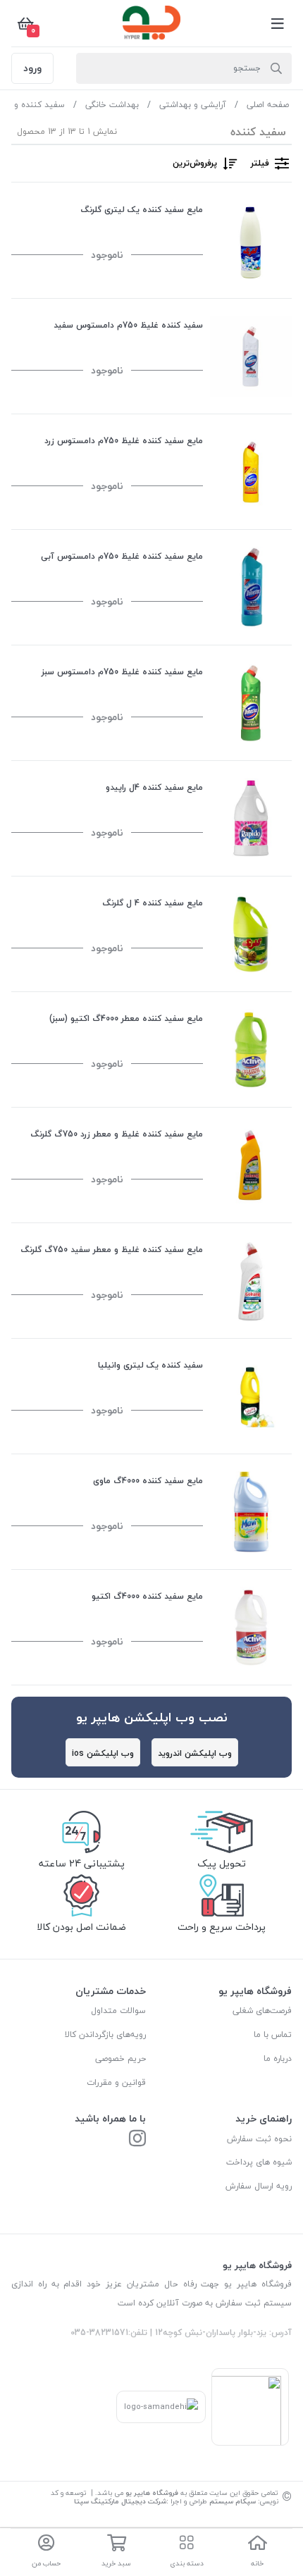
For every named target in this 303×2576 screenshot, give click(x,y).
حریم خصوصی (120, 2058)
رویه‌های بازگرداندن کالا (105, 2035)
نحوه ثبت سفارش (259, 2139)
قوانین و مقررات (116, 2082)
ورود (32, 68)
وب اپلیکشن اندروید (195, 1753)
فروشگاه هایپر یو (152, 2493)
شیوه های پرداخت (259, 2162)
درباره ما (278, 2058)
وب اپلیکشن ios (103, 1753)
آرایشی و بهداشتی (193, 105)
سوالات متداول (118, 2011)
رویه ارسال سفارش (259, 2186)
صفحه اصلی (268, 105)
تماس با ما (273, 2035)
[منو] (278, 23)
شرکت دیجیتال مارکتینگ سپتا (120, 2501)
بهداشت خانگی (112, 105)
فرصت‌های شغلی (262, 2011)
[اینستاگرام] (137, 2140)
